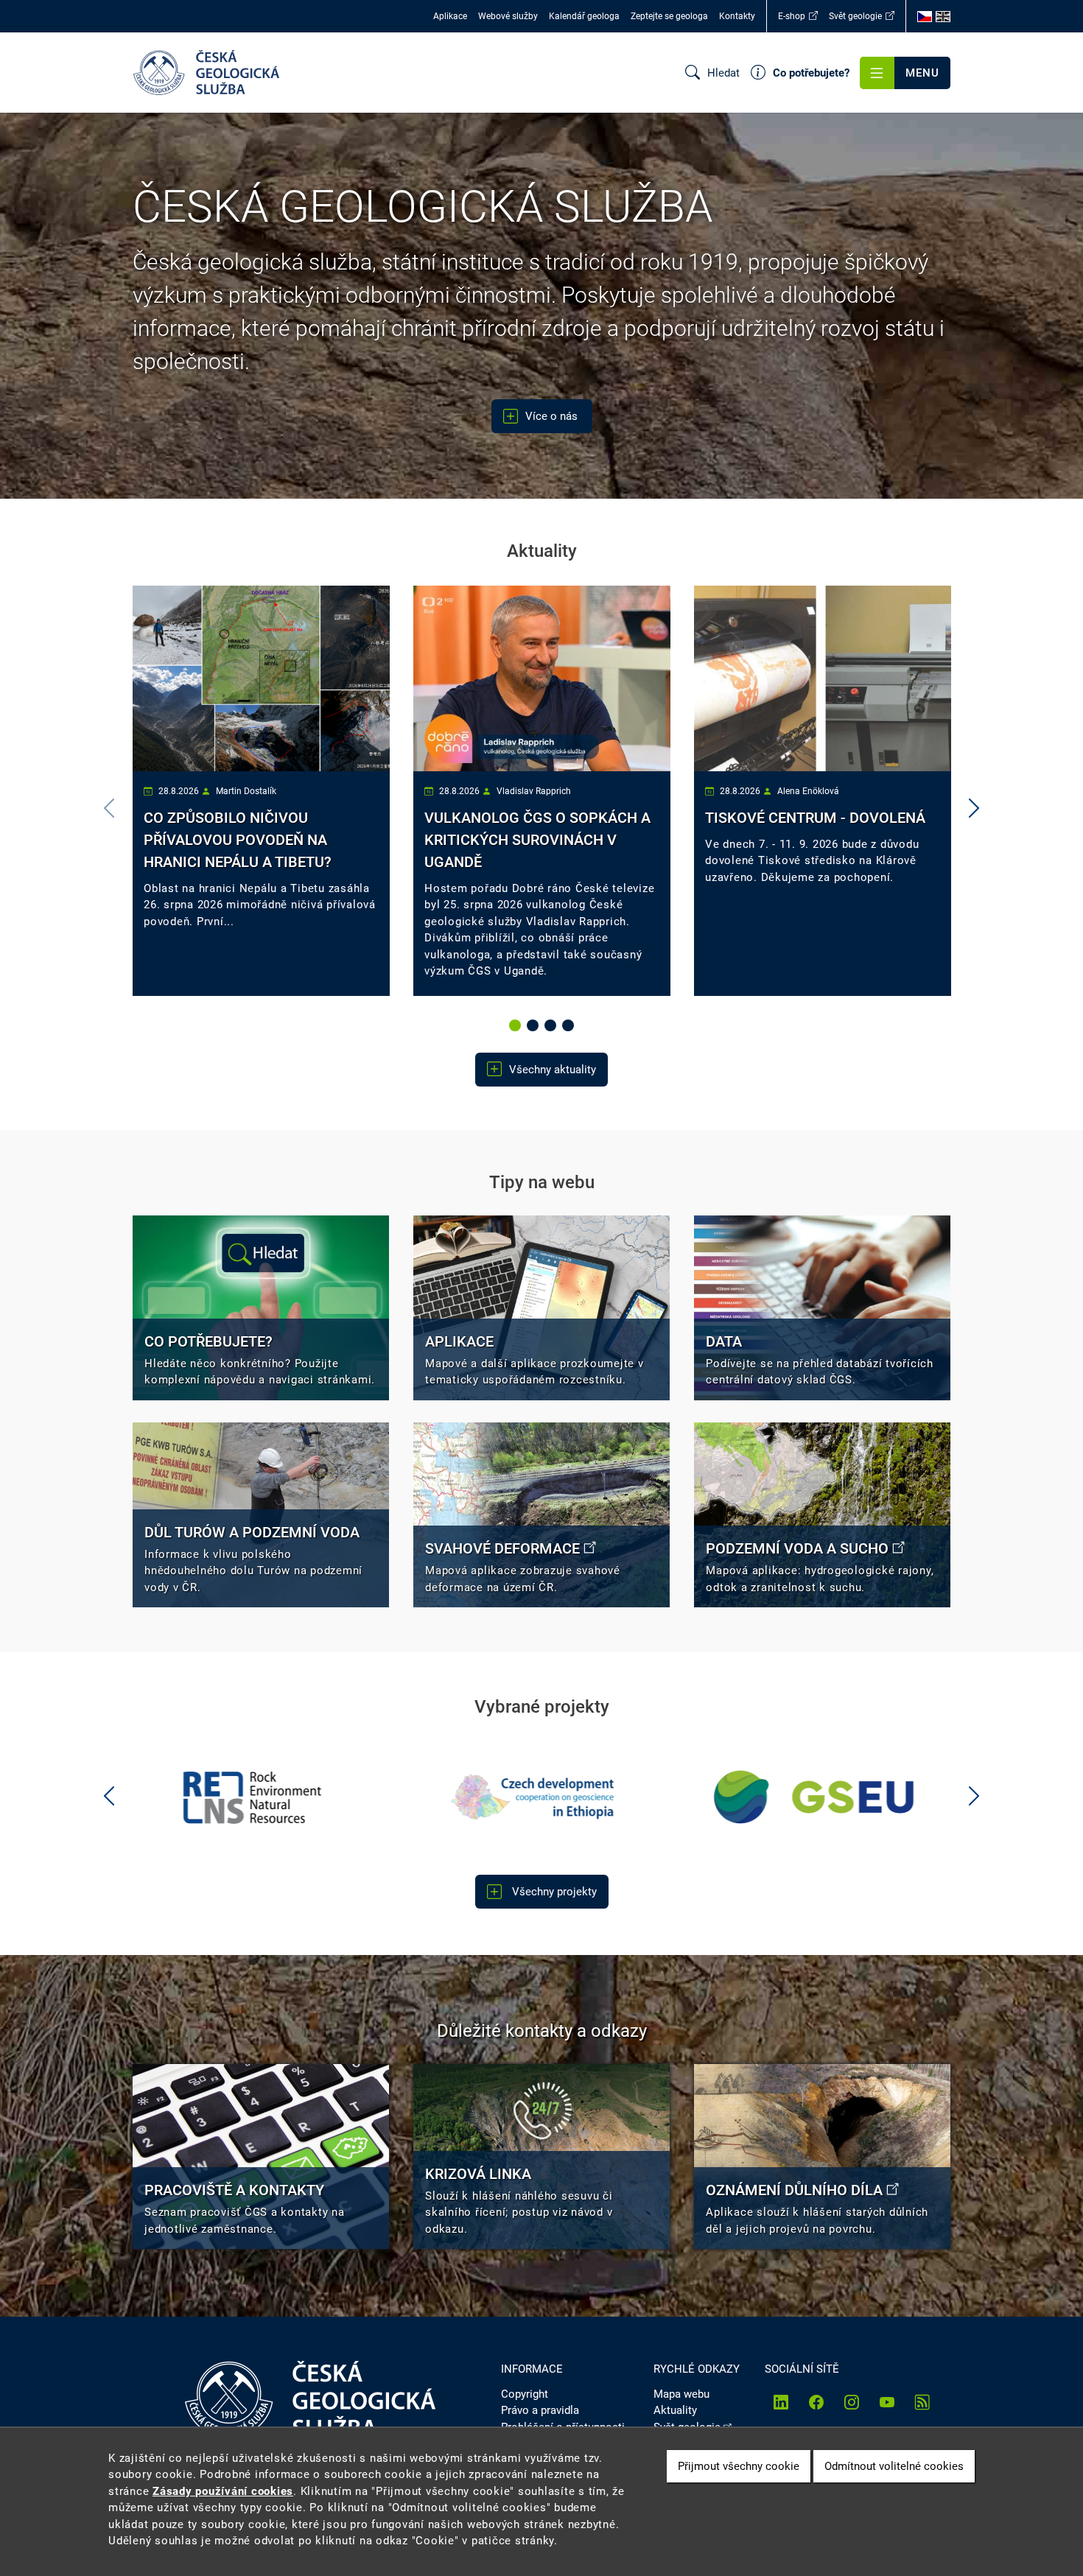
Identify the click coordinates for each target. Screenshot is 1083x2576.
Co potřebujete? (208, 1341)
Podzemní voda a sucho (797, 1548)
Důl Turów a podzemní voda (252, 1532)
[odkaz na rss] (922, 2402)
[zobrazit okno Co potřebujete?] (261, 1308)
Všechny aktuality (553, 1070)
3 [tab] (552, 1026)
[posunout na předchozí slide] (109, 1797)
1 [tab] (516, 1026)
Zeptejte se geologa (669, 16)
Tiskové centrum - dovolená (815, 818)
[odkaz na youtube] (887, 2402)
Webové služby (508, 16)
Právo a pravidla (540, 2410)
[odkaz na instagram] (852, 2402)
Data (724, 1341)
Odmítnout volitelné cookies (894, 2466)
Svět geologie (855, 16)
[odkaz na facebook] (816, 2402)
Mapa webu (681, 2394)
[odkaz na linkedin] (781, 2402)
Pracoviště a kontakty (234, 2190)
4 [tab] (569, 1026)
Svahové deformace (502, 1548)
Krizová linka (478, 2174)
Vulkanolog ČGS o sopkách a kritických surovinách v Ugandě (537, 840)
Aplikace (450, 16)
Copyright (525, 2394)
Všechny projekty (553, 1892)
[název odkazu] (541, 1308)
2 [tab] (534, 1026)
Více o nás (553, 416)
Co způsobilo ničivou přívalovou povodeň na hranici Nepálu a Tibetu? (238, 840)
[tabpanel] (261, 791)
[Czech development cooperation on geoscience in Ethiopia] (261, 1797)
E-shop (792, 16)
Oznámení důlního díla (794, 2190)
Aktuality (675, 2410)
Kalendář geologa (584, 16)
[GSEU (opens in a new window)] (542, 1797)
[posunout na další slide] (974, 809)
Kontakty (737, 16)
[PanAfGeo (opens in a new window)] (823, 1797)
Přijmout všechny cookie (739, 2466)
